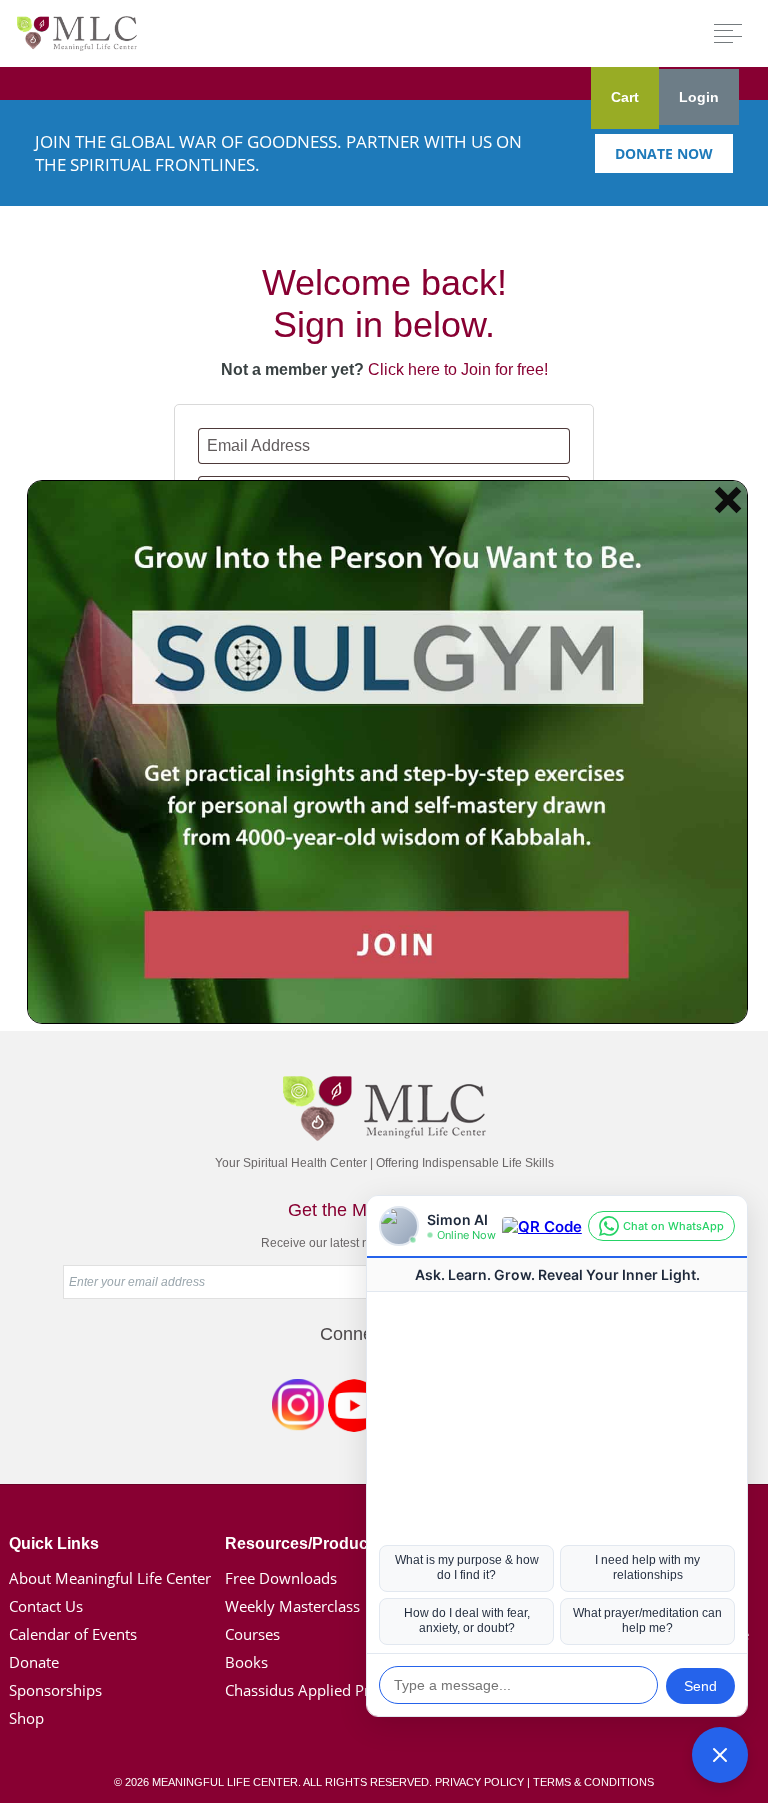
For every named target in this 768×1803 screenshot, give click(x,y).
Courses (252, 1634)
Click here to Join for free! (458, 369)
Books (246, 1662)
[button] (720, 1755)
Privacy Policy (479, 1782)
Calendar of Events (73, 1634)
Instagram (298, 1409)
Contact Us (46, 1606)
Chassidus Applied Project (314, 1690)
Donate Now (664, 153)
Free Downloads (281, 1578)
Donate (34, 1662)
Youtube (354, 1409)
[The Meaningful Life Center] (77, 32)
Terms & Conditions (593, 1782)
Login (699, 97)
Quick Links (54, 1543)
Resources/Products (303, 1543)
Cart (625, 97)
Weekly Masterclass (292, 1606)
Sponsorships (55, 1690)
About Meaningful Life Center (110, 1578)
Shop (26, 1718)
